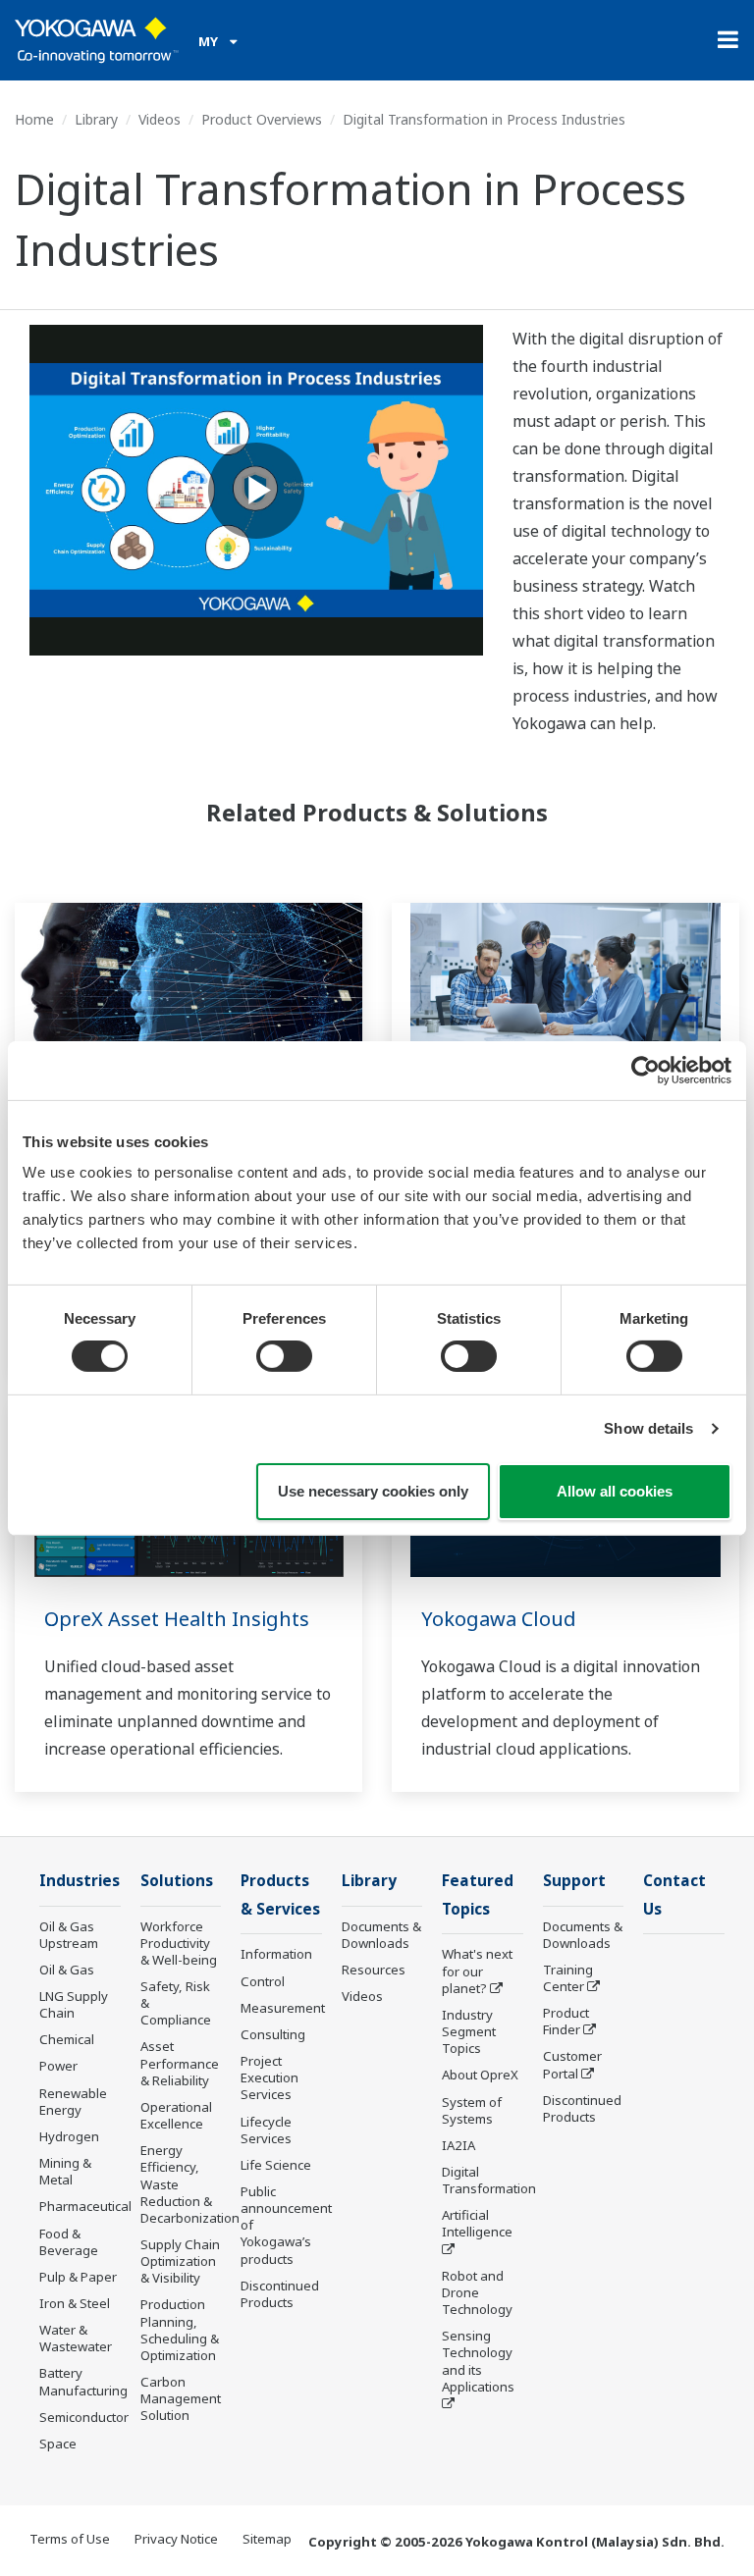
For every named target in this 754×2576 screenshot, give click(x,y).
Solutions (177, 1881)
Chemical (67, 2039)
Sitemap (267, 2539)
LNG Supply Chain (74, 2004)
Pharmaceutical (85, 2206)
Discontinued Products (280, 2294)
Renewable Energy (73, 2102)
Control (263, 1981)
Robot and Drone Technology (477, 2292)
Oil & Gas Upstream (69, 1935)
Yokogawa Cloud (499, 1619)
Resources (374, 1970)
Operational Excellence (176, 2115)
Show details (648, 1428)
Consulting (273, 2034)
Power (58, 2066)
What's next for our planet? (477, 1971)
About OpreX (480, 2075)
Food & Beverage (69, 2242)
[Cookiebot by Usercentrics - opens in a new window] (646, 1070)
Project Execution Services (269, 2077)
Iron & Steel (75, 2303)
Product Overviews (262, 119)
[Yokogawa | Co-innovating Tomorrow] (97, 40)
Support (574, 1881)
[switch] (284, 1356)
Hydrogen (69, 2136)
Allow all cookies (615, 1491)
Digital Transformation (489, 2180)
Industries (80, 1881)
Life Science (276, 2165)
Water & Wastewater (76, 2338)
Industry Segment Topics (469, 2031)
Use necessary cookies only (373, 1491)
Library (96, 119)
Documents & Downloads (381, 1935)
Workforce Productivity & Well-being (179, 1943)
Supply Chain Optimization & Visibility (180, 2261)
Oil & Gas (67, 1970)
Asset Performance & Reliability (180, 2063)
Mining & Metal (65, 2171)
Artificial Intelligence (477, 2223)
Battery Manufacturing (83, 2381)
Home (34, 119)
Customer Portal (572, 2064)
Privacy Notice (176, 2539)
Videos (160, 119)
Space (58, 2444)
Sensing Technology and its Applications (478, 2361)
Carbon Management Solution (181, 2398)
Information (276, 1954)
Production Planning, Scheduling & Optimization (180, 2329)
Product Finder (566, 2021)
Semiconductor (84, 2417)
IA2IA (458, 2145)
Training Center (568, 1978)
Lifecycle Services (266, 2130)
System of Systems (472, 2110)
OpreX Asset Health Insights (177, 1619)
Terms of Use (70, 2539)
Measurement (283, 2008)
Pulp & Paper (78, 2277)
